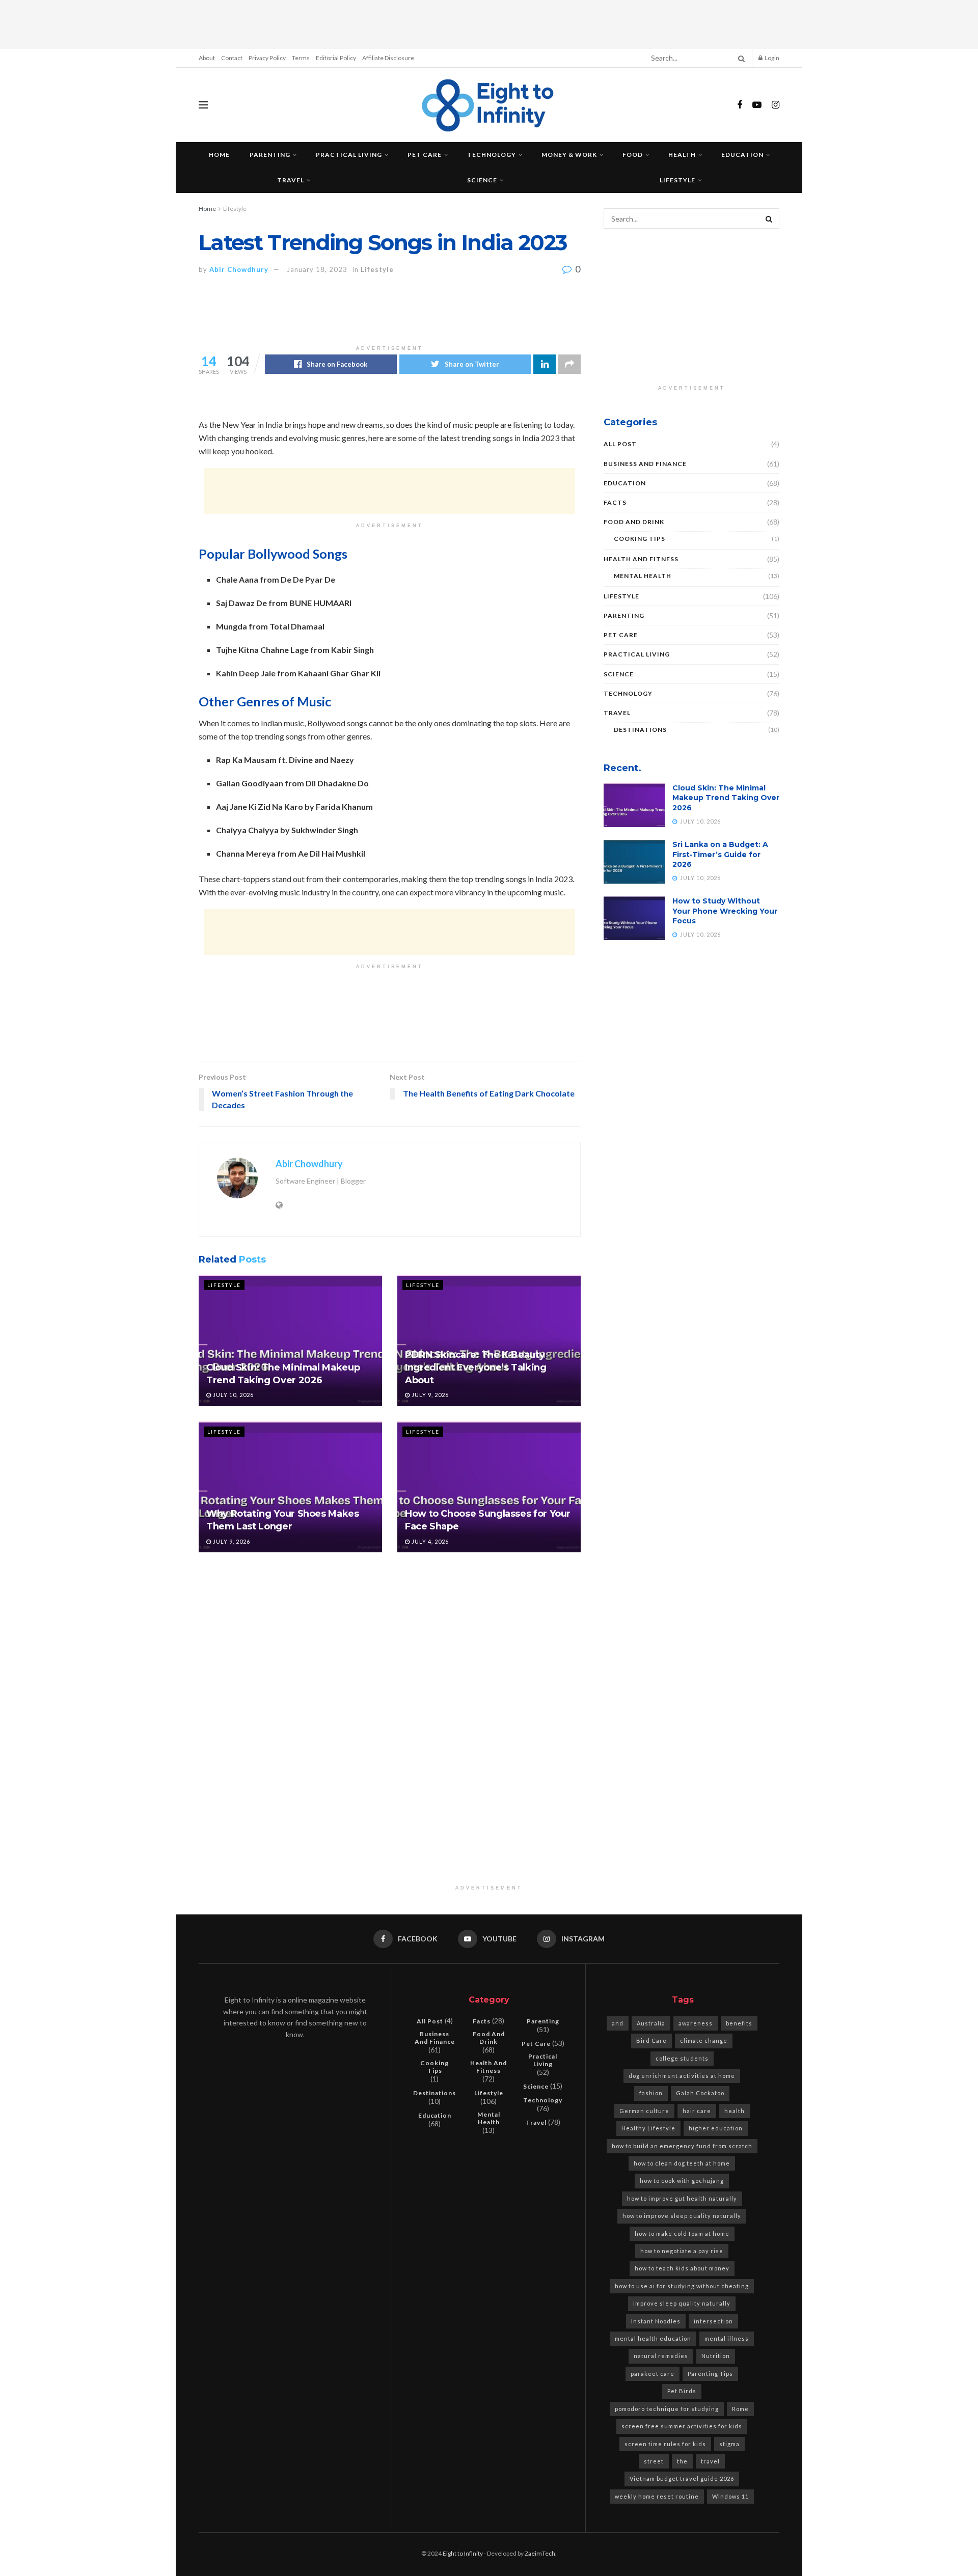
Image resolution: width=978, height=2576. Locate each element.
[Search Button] (740, 58)
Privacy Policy (267, 58)
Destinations (640, 730)
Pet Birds (682, 2391)
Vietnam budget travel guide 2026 (682, 2478)
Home (219, 155)
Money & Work (569, 155)
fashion (651, 2093)
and (618, 2023)
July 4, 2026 (429, 1541)
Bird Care (651, 2040)
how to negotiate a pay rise (682, 2251)
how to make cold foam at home (682, 2234)
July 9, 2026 (429, 1395)
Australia (651, 2023)
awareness (696, 2023)
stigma (729, 2444)
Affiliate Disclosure (388, 58)
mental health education (653, 2338)
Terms (301, 58)
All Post (620, 444)
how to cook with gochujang (682, 2181)
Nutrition (716, 2356)
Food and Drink (634, 522)
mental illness (727, 2338)
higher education (716, 2128)
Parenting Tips (710, 2374)
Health (682, 155)
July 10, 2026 (233, 1395)
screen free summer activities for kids (682, 2426)
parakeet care (653, 2374)
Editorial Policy (336, 58)
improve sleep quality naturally (682, 2303)
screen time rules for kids (665, 2444)
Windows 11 (730, 2496)
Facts (615, 502)
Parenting (270, 155)
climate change (704, 2040)
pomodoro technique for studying (667, 2409)
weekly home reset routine (657, 2496)
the (682, 2461)
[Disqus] (390, 1700)
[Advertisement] (489, 23)
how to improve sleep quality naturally (682, 2216)
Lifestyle (677, 180)
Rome (740, 2409)
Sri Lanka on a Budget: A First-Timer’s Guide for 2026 (720, 854)
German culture (644, 2111)
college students (682, 2058)
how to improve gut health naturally (682, 2198)
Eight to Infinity (463, 2553)
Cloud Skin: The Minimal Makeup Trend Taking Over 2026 (726, 798)
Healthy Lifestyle (648, 2128)
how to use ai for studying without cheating (682, 2286)
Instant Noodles (656, 2321)
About (207, 58)
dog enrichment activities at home (682, 2076)
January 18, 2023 (317, 269)
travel (710, 2461)
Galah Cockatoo (700, 2093)
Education (742, 155)
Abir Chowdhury (239, 269)
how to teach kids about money (682, 2268)
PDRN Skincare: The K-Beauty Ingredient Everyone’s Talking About (476, 1367)
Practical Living (349, 155)
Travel (291, 180)
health (735, 2111)
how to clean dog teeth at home (682, 2163)
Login (771, 58)
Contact (232, 58)
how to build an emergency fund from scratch (682, 2146)
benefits (739, 2023)
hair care (697, 2111)
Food (633, 155)
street (654, 2461)
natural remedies (661, 2356)
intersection (713, 2321)
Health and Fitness (641, 559)
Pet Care (425, 155)
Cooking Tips (640, 539)
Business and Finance (645, 464)
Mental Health (643, 576)
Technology (492, 155)
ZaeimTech (540, 2553)
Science (482, 180)
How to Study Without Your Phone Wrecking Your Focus (725, 911)
